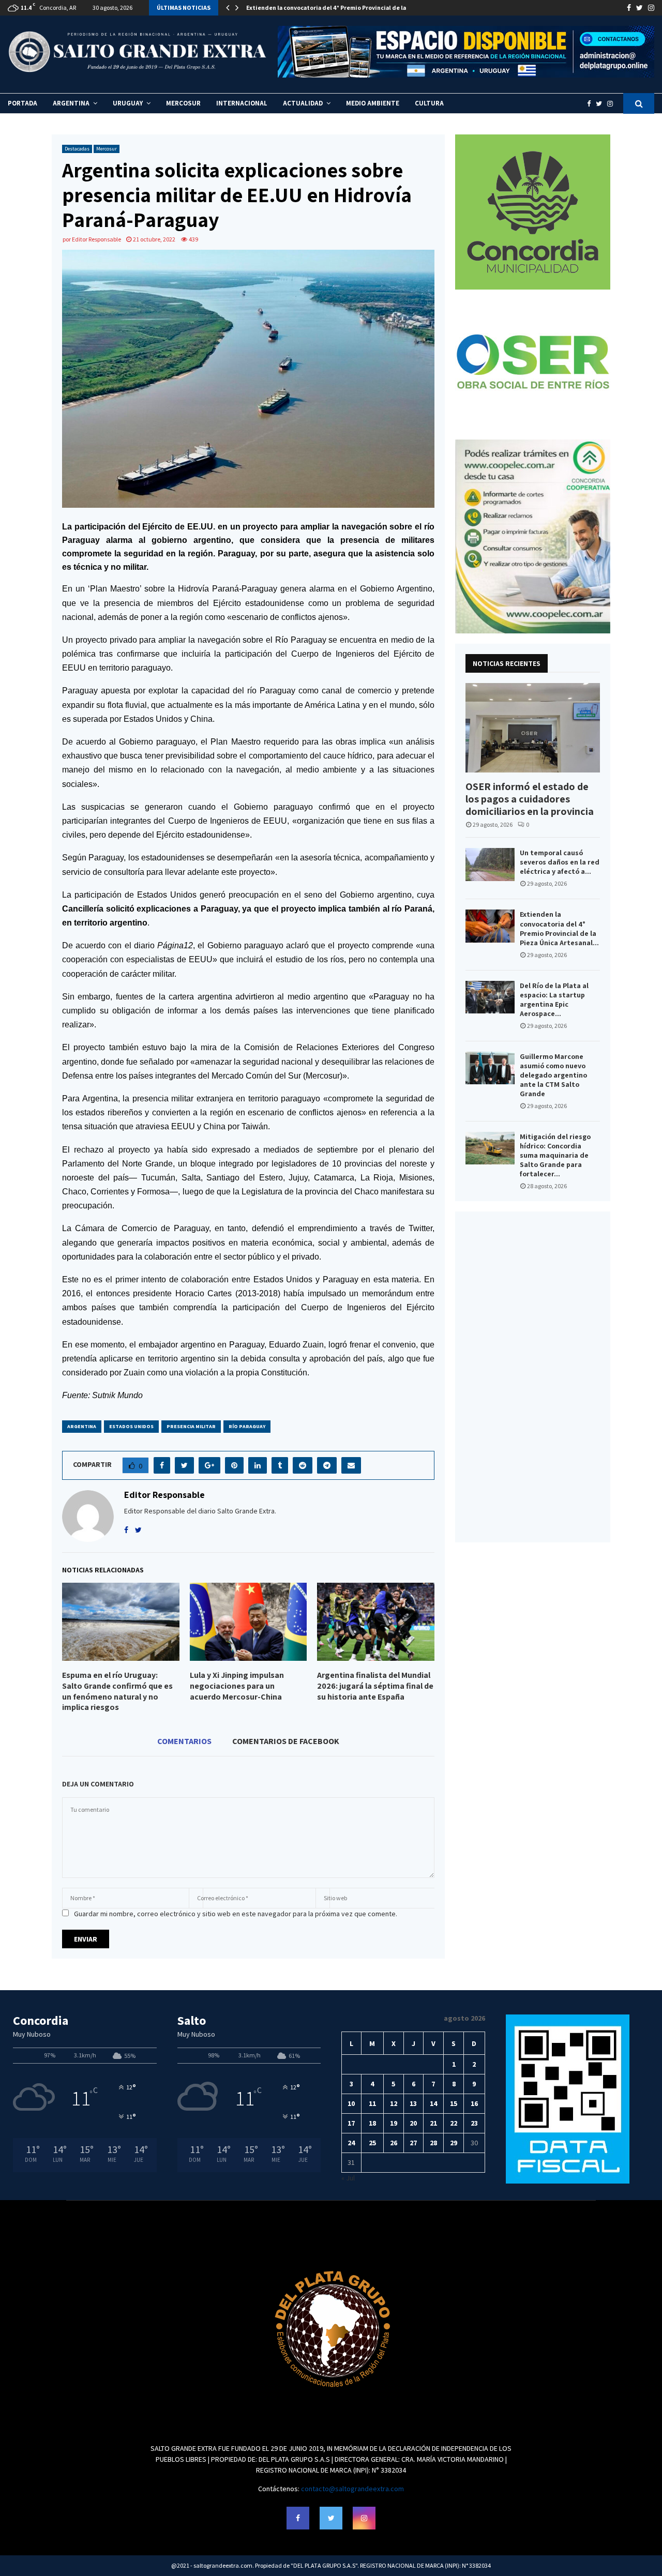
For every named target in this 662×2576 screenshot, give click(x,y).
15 (454, 2103)
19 (394, 2123)
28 (433, 2143)
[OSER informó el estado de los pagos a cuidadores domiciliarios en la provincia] (533, 728)
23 (474, 2123)
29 (454, 2143)
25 (372, 2143)
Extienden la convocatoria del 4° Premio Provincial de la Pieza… (337, 7)
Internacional (242, 103)
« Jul (348, 2178)
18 (372, 2123)
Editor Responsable (96, 239)
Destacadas (77, 149)
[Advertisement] (533, 1377)
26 (394, 2143)
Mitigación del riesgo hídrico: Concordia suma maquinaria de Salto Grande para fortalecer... (555, 1155)
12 (394, 2103)
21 (433, 2123)
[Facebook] (591, 104)
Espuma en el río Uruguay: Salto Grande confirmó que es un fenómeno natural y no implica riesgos (117, 1691)
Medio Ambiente (373, 103)
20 (413, 2123)
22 (454, 2123)
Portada (22, 103)
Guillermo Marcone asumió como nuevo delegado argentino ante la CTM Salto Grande (553, 1075)
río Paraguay (247, 1426)
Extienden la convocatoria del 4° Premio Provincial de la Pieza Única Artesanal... (559, 928)
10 (351, 2103)
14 (433, 2103)
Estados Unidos (131, 1426)
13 (413, 2103)
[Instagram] (613, 104)
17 (351, 2123)
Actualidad (303, 103)
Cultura (429, 103)
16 (474, 2103)
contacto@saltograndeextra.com (352, 2489)
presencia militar (191, 1426)
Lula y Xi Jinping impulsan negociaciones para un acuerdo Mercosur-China (237, 1686)
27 (413, 2143)
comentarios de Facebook (286, 1741)
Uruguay (128, 103)
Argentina (71, 103)
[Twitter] (601, 104)
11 (372, 2103)
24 (351, 2143)
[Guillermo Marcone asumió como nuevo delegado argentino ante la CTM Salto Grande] (490, 1068)
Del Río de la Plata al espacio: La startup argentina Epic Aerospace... (554, 999)
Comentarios (184, 1741)
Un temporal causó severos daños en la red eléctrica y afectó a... (560, 862)
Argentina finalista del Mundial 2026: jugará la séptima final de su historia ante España (375, 1686)
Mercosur (183, 103)
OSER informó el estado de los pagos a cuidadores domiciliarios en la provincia (530, 799)
